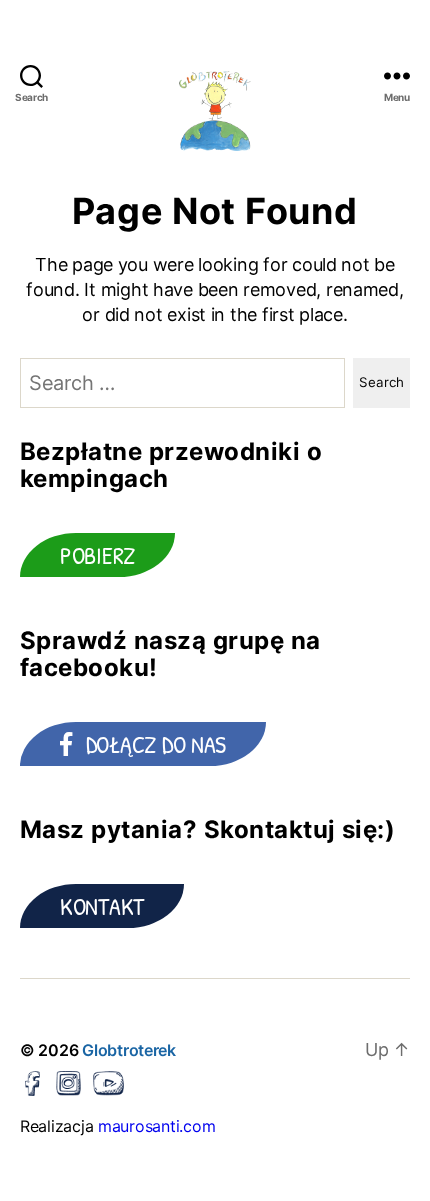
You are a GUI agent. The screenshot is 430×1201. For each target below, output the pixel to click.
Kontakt (102, 906)
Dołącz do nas (156, 744)
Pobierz (97, 555)
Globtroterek (129, 1050)
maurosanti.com (156, 1126)
